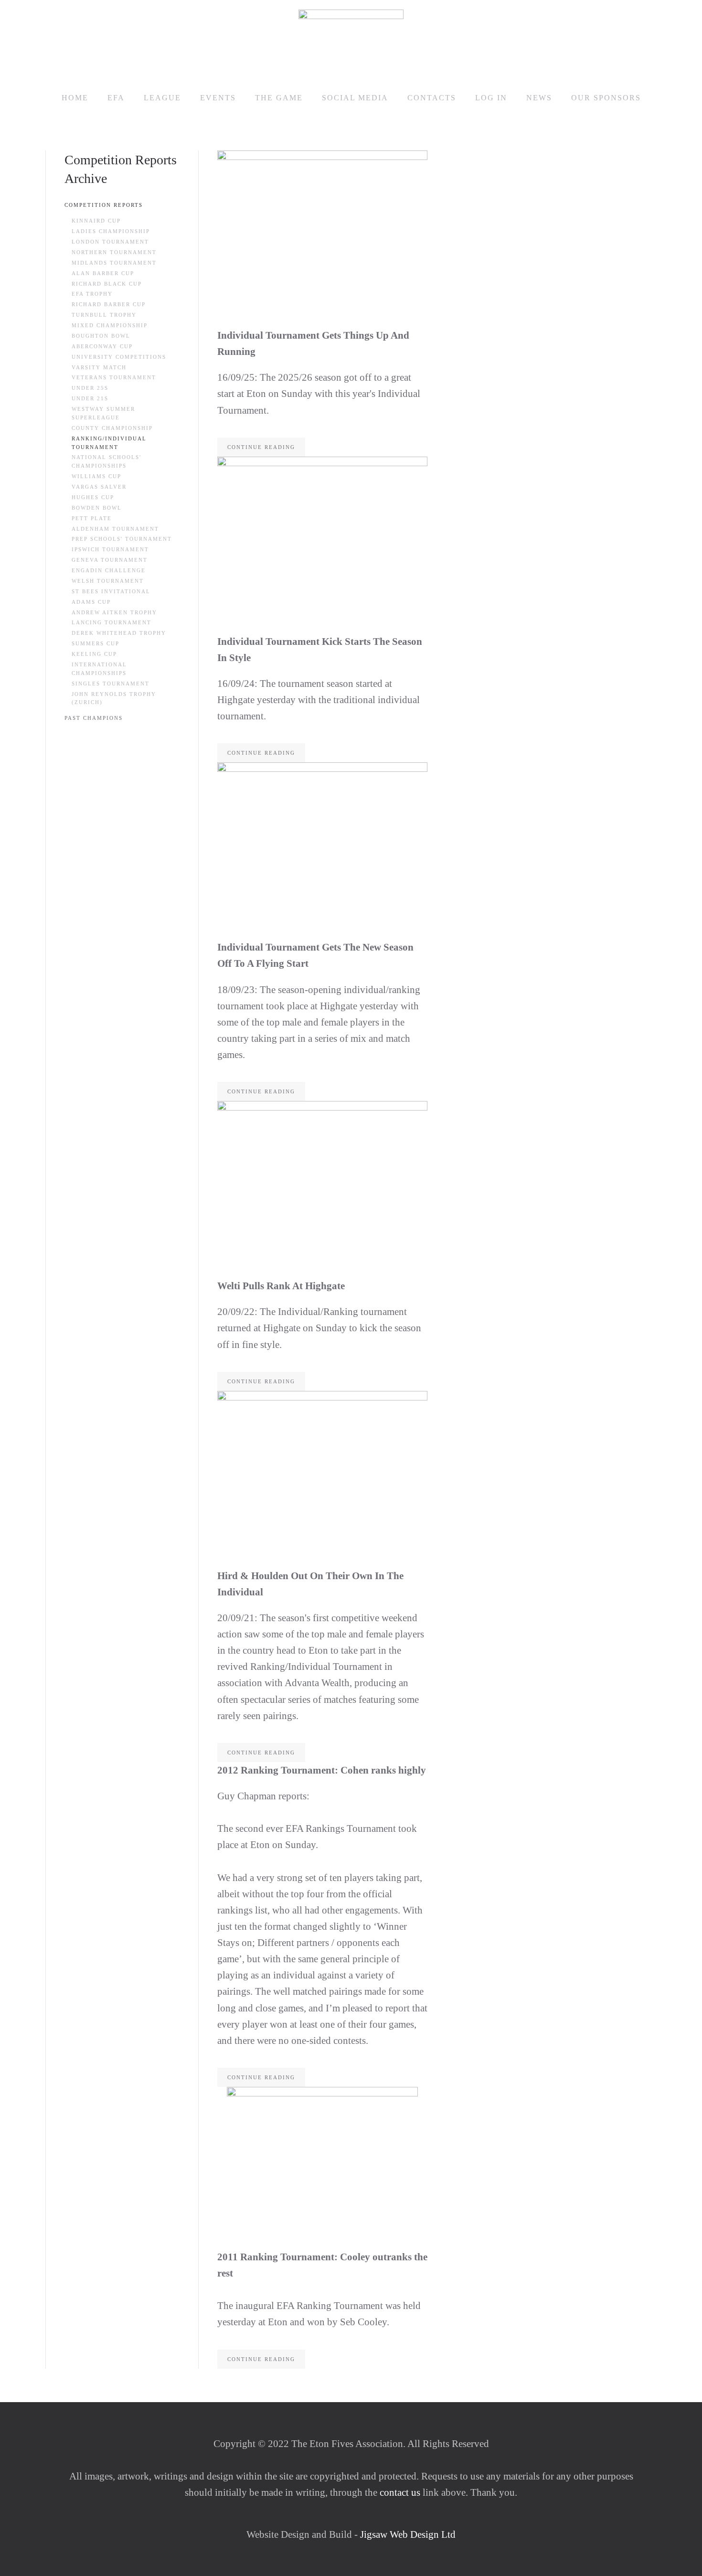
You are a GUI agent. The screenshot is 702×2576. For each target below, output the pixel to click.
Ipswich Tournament (110, 549)
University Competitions (119, 357)
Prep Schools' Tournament (122, 539)
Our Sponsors (606, 98)
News (539, 98)
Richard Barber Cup (109, 304)
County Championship (112, 428)
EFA (116, 98)
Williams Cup (96, 476)
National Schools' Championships (106, 461)
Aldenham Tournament (115, 529)
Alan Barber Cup (103, 273)
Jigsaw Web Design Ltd (408, 2534)
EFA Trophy (92, 294)
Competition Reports (104, 205)
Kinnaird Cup (96, 221)
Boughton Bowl (101, 336)
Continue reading (261, 447)
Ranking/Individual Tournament (109, 443)
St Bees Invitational (111, 591)
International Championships (99, 669)
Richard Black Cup (107, 284)
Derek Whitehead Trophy (119, 633)
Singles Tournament (111, 684)
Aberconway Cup (102, 346)
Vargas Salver (99, 487)
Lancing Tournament (112, 622)
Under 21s (90, 398)
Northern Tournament (114, 252)
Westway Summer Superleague (103, 413)
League (162, 98)
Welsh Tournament (108, 581)
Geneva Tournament (110, 560)
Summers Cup (96, 643)
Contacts (432, 98)
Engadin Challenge (109, 570)
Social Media (355, 98)
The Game (279, 98)
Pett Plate (92, 518)
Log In (491, 98)
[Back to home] (351, 39)
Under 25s (90, 388)
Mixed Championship (110, 325)
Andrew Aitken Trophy (114, 612)
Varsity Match (99, 367)
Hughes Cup (93, 497)
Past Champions (94, 718)
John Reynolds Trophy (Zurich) (114, 698)
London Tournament (110, 242)
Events (218, 98)
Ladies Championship (111, 231)
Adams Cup (91, 602)
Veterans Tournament (114, 377)
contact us (399, 2492)
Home (75, 98)
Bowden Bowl (97, 508)
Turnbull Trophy (104, 315)
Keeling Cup (94, 654)
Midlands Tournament (114, 263)
